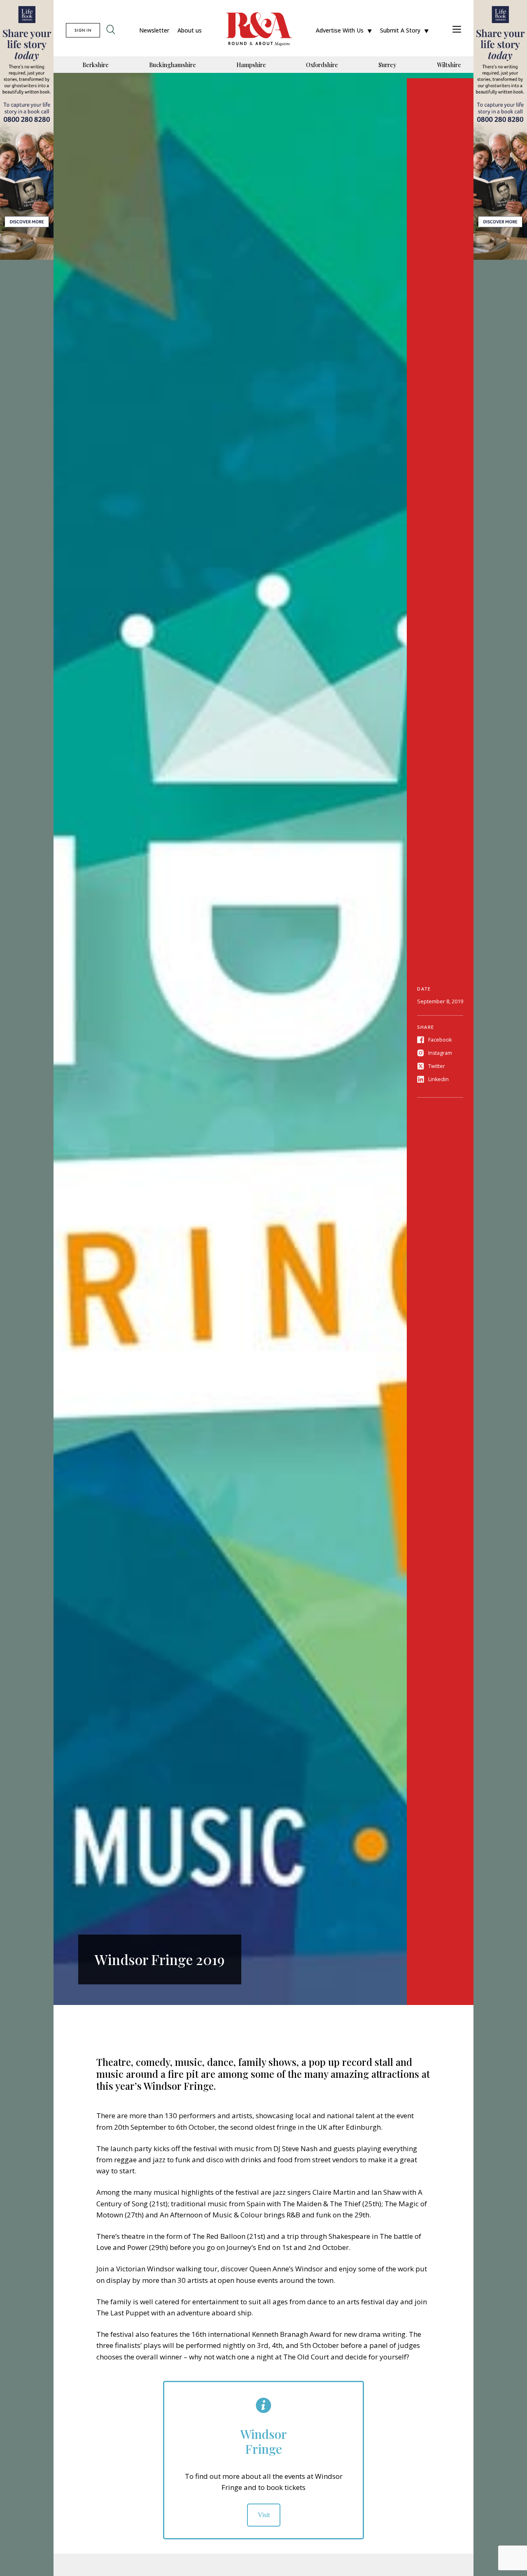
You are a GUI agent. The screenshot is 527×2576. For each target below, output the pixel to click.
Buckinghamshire (173, 65)
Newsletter (154, 30)
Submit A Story (400, 30)
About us (190, 30)
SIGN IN (83, 30)
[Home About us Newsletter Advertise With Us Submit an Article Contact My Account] (457, 30)
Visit (264, 2515)
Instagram (440, 1053)
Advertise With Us (340, 30)
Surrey (387, 65)
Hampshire (251, 65)
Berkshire (96, 65)
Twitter (437, 1066)
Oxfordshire (322, 65)
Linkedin (438, 1079)
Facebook (440, 1040)
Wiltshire (449, 65)
